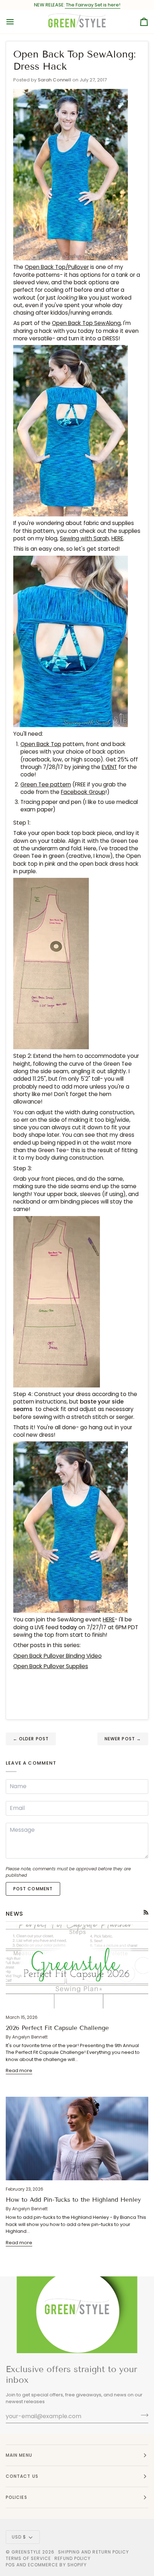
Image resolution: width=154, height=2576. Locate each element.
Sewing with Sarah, (85, 538)
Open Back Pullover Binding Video (57, 1656)
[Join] (142, 2415)
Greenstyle (26, 2552)
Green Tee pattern (46, 784)
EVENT (109, 767)
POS (10, 2565)
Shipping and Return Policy (93, 2552)
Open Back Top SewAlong (86, 323)
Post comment (33, 1889)
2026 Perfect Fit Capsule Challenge (57, 2028)
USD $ (19, 2537)
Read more (19, 2070)
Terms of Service (28, 2558)
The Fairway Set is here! (93, 5)
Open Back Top (41, 744)
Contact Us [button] (22, 2476)
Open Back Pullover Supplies (51, 1666)
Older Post (31, 1739)
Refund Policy (73, 2558)
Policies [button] (16, 2497)
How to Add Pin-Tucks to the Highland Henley (73, 2200)
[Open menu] (16, 22)
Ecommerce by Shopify (57, 2565)
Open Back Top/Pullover (57, 267)
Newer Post (123, 1739)
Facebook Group (83, 792)
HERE (117, 538)
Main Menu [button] (19, 2455)
